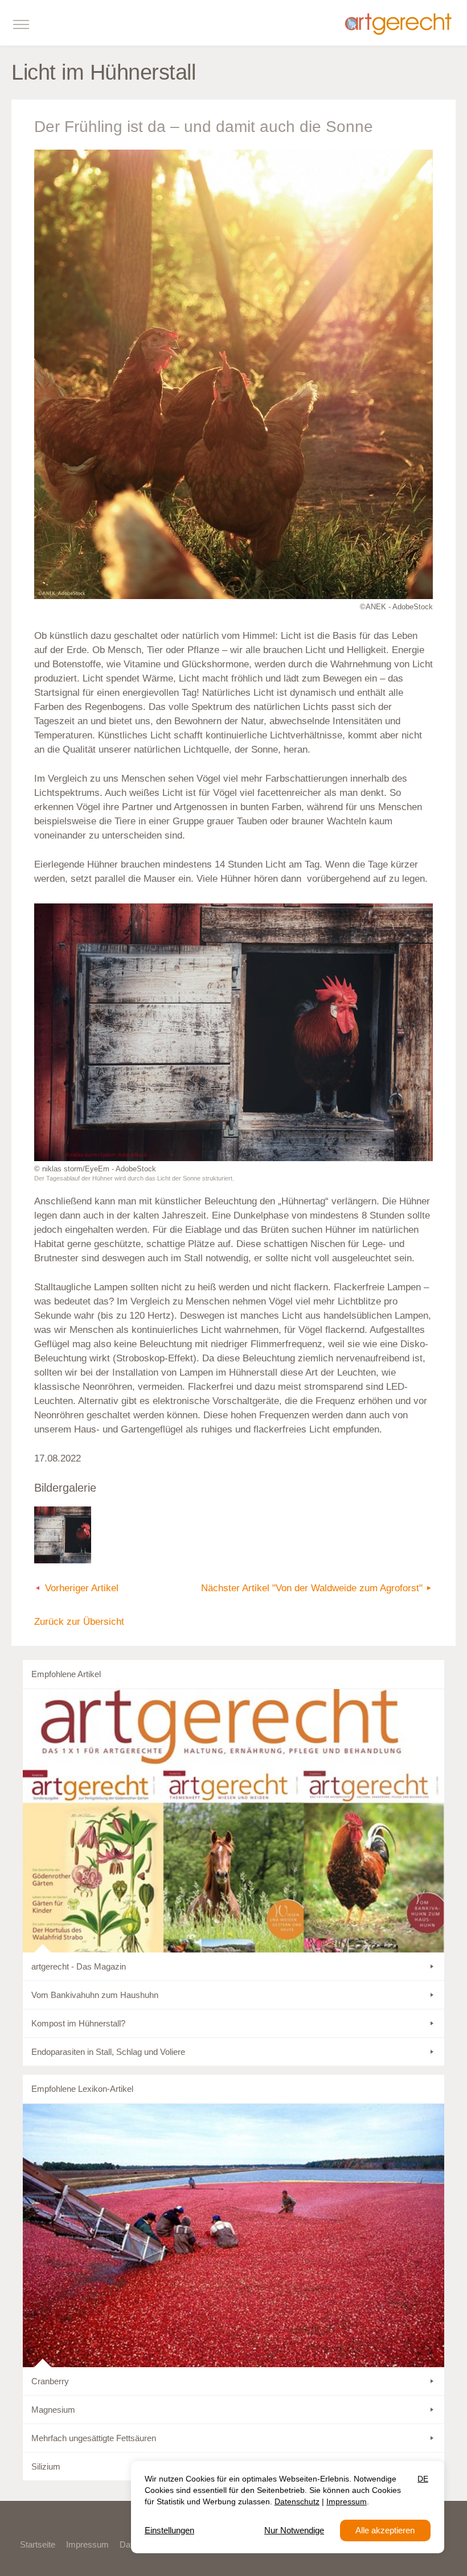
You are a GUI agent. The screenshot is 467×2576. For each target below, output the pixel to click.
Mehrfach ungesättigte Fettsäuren (94, 2438)
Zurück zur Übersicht (79, 1622)
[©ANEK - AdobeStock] (233, 374)
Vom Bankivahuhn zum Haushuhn (95, 1995)
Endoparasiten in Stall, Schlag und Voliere (108, 2052)
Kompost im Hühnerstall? (78, 2023)
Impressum (87, 2544)
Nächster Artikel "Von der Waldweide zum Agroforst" (312, 1588)
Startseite (38, 2544)
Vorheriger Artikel (82, 1588)
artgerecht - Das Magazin (79, 1966)
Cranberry (50, 2381)
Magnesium (53, 2410)
